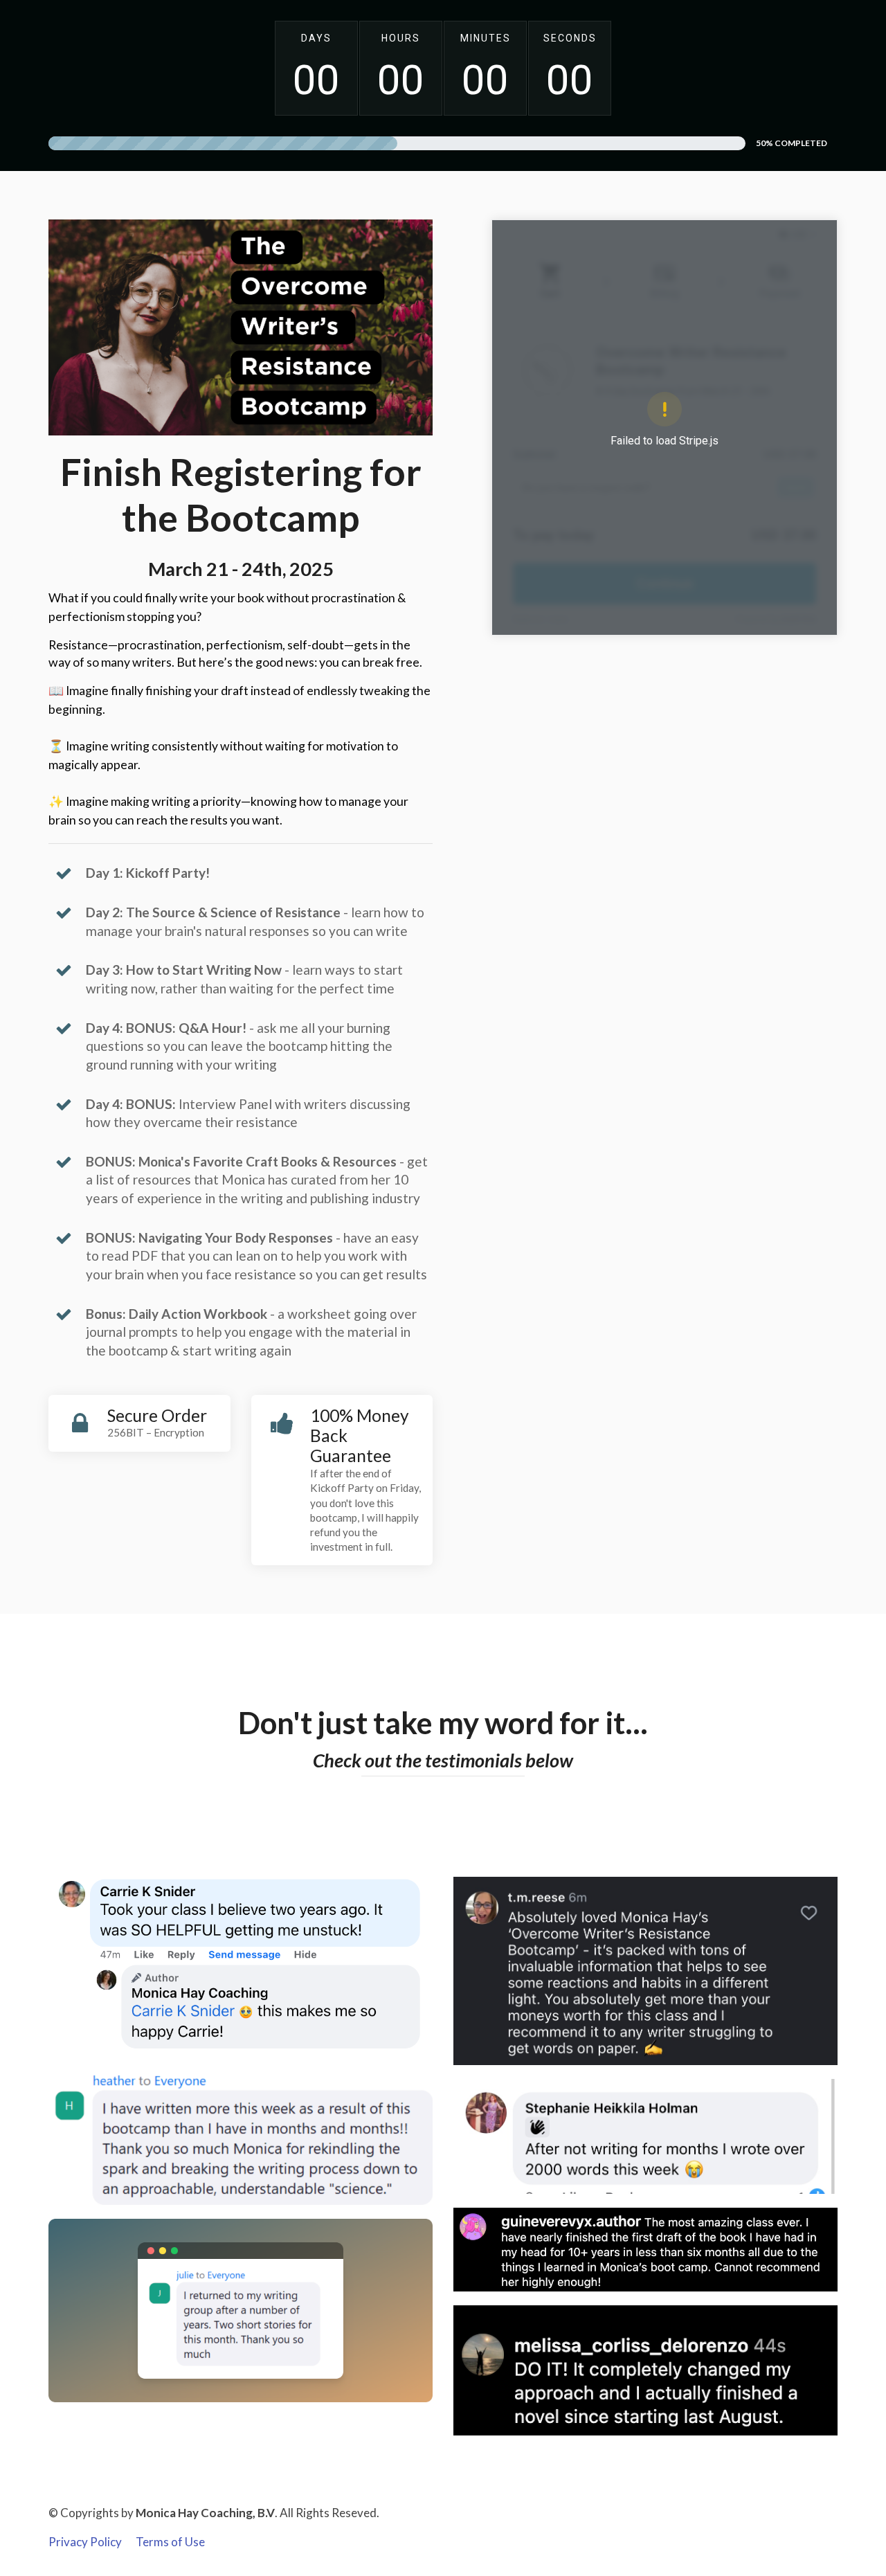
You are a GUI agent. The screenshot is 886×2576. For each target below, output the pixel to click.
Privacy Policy (85, 2542)
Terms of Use (170, 2542)
